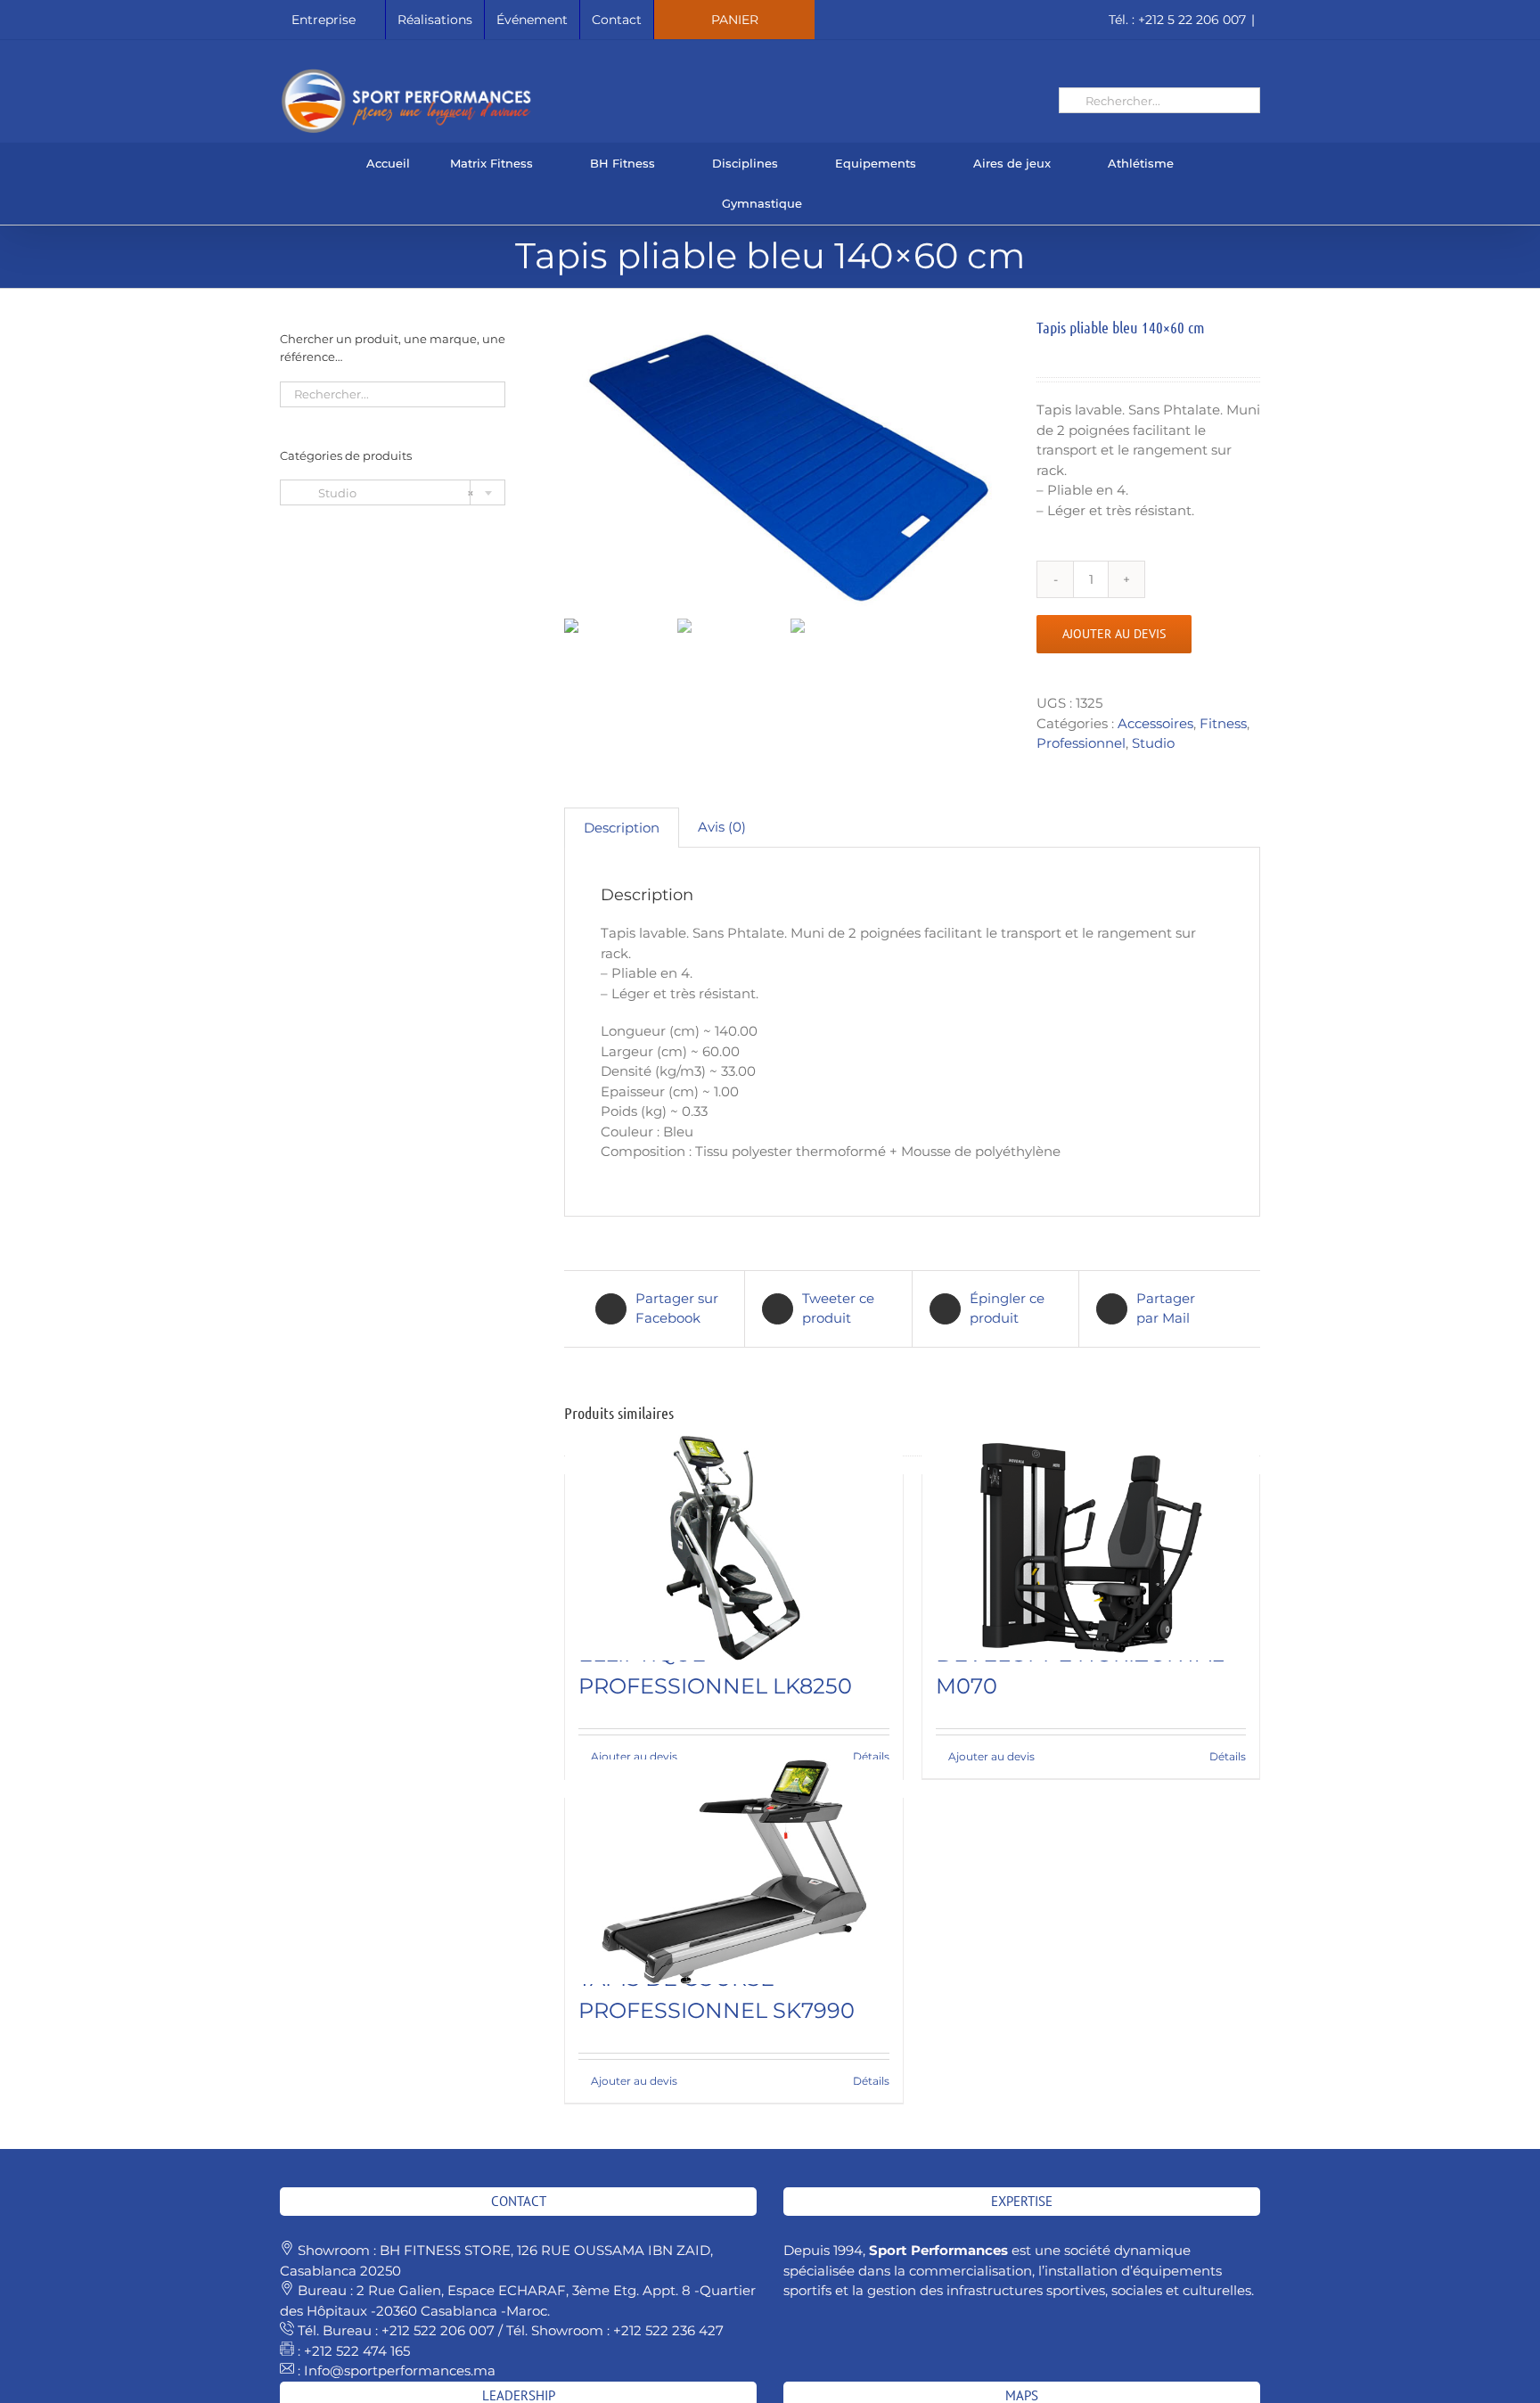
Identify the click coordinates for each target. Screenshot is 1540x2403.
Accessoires (1155, 723)
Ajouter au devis (1114, 634)
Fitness (1223, 723)
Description (622, 828)
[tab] (622, 828)
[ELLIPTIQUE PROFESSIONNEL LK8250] (734, 1548)
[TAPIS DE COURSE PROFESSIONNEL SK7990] (734, 1871)
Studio (1153, 743)
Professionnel (1081, 743)
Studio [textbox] (384, 493)
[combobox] (393, 492)
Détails (871, 1756)
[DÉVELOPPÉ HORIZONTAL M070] (1091, 1548)
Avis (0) (722, 827)
